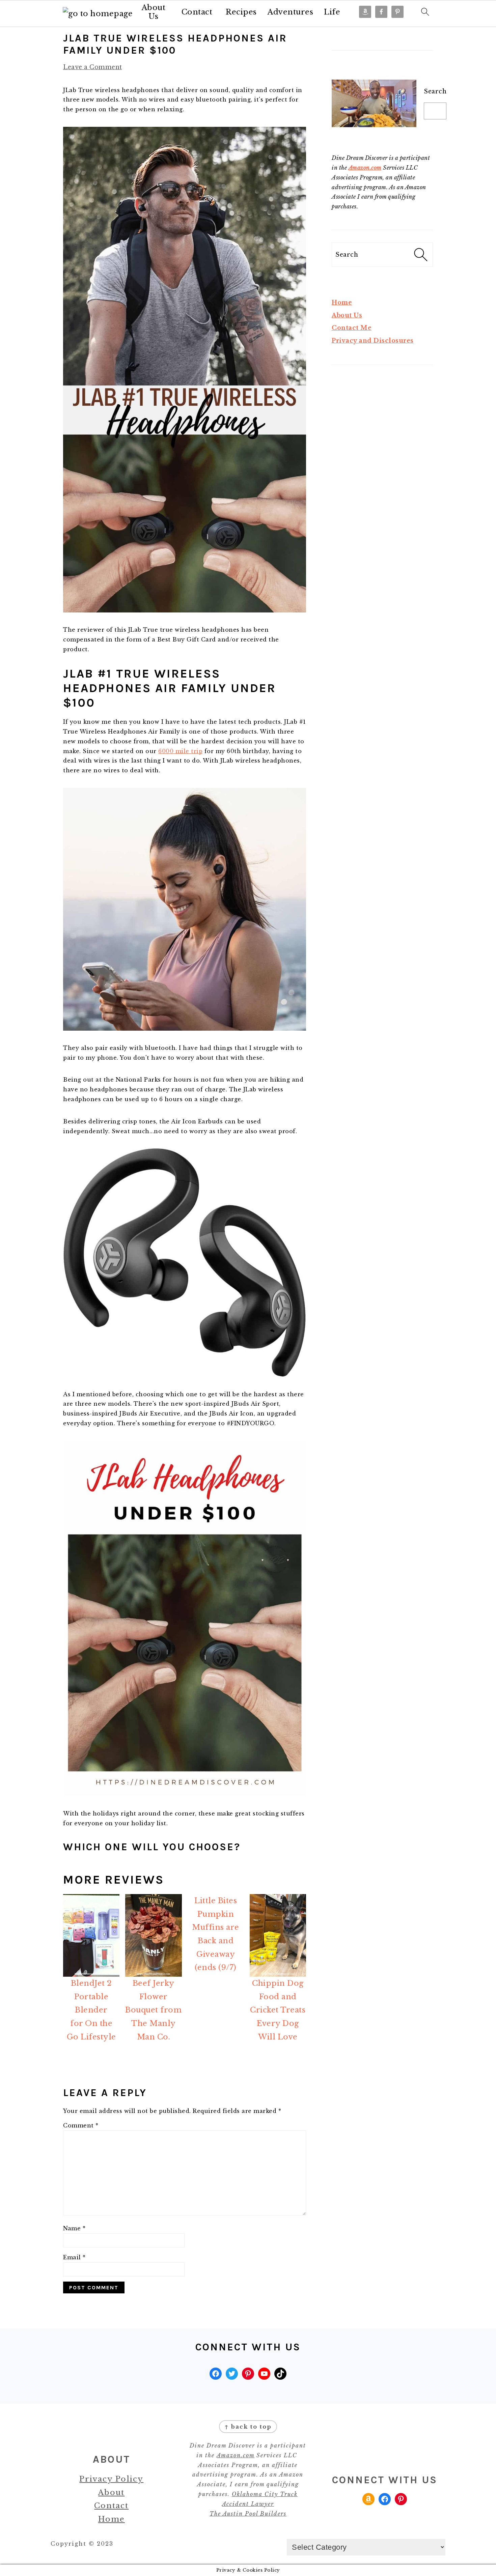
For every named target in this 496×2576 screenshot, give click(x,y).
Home (342, 303)
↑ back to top (248, 2427)
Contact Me (352, 328)
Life (332, 12)
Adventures (290, 12)
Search (435, 91)
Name (74, 2228)
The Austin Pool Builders (248, 2514)
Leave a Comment (93, 67)
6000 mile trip (180, 751)
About (111, 2493)
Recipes (241, 12)
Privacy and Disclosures (373, 341)
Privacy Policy (111, 2479)
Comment (81, 2125)
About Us (154, 12)
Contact (197, 12)
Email (74, 2257)
